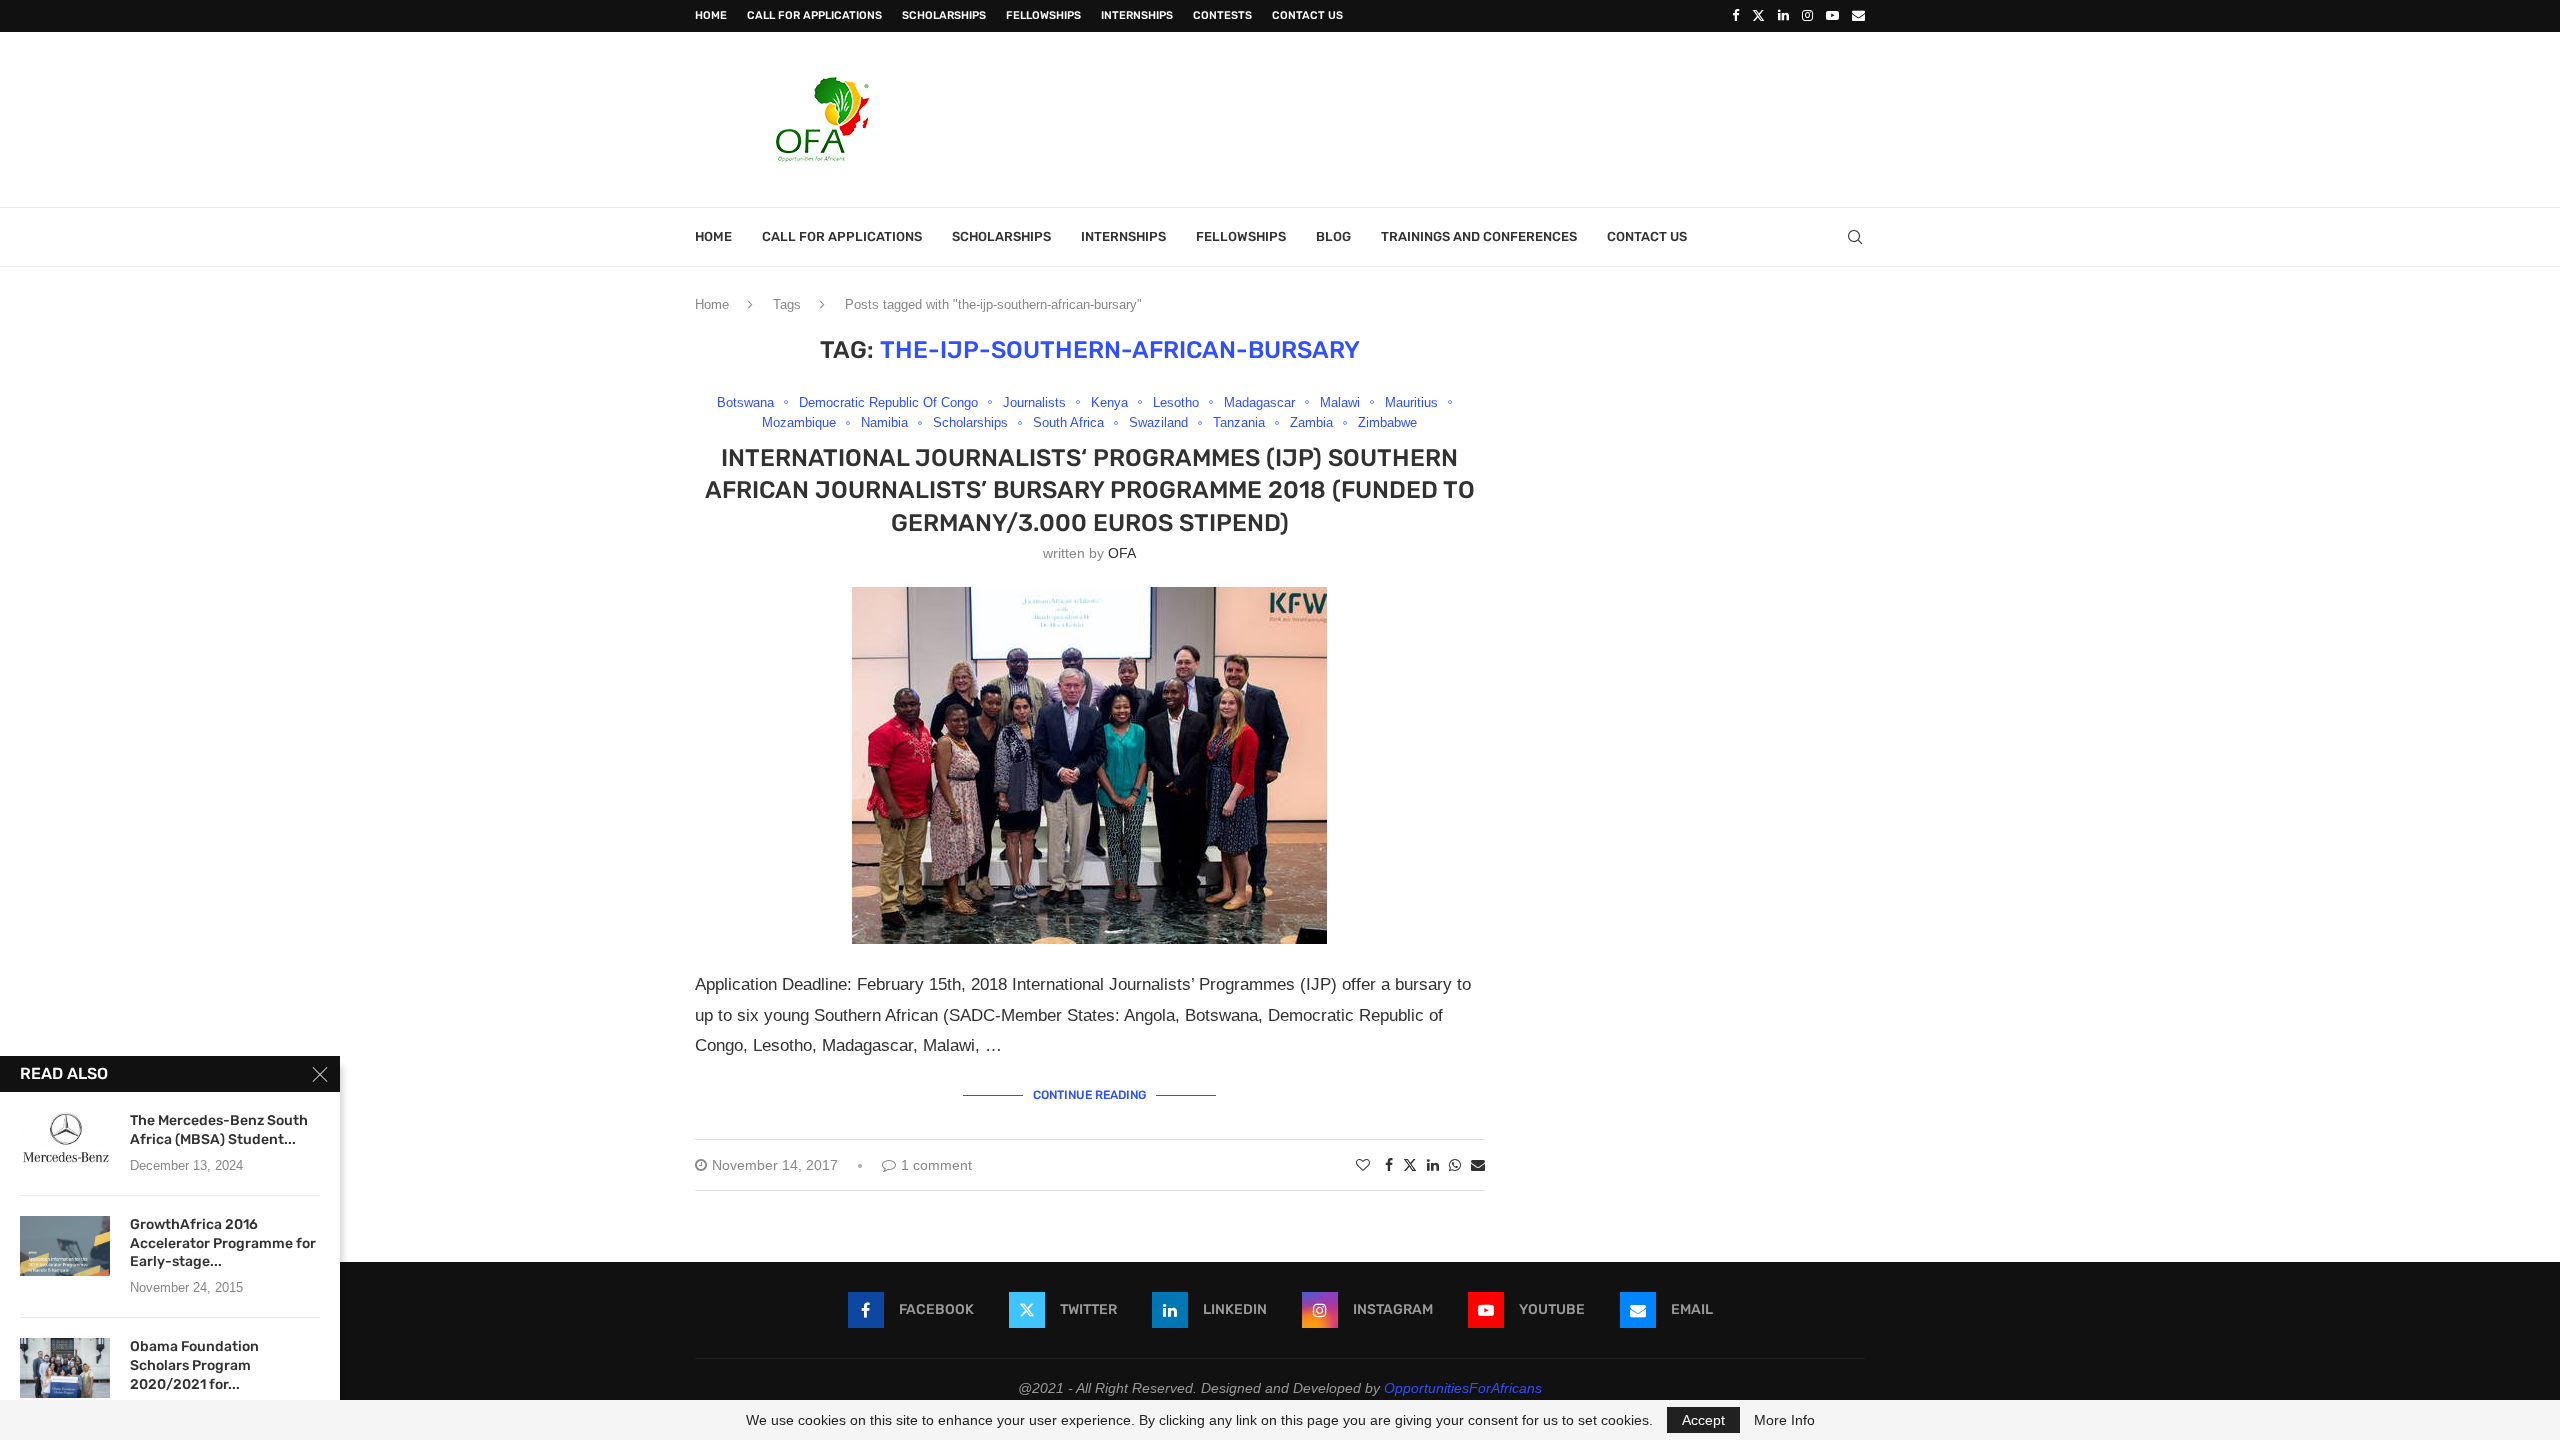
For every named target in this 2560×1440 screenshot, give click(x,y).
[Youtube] (1832, 16)
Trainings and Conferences (1479, 236)
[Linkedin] (1783, 16)
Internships (1137, 15)
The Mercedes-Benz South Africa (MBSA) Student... (219, 1130)
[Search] (1855, 237)
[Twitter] (1758, 16)
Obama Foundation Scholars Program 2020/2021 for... (194, 1365)
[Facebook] (1735, 16)
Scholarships (944, 15)
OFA (1122, 553)
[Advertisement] (1501, 117)
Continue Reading (1089, 1095)
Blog (1333, 236)
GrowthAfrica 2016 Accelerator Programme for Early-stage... (223, 1243)
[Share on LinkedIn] (1433, 1165)
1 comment (936, 1165)
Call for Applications (814, 15)
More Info (1784, 1420)
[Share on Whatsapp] (1455, 1165)
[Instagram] (1807, 16)
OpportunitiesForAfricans (1463, 1388)
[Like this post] (1363, 1165)
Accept (1703, 1420)
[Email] (1858, 16)
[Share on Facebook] (1389, 1165)
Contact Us (1307, 15)
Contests (1222, 15)
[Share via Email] (1478, 1165)
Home (711, 15)
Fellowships (1043, 15)
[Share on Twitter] (1410, 1164)
